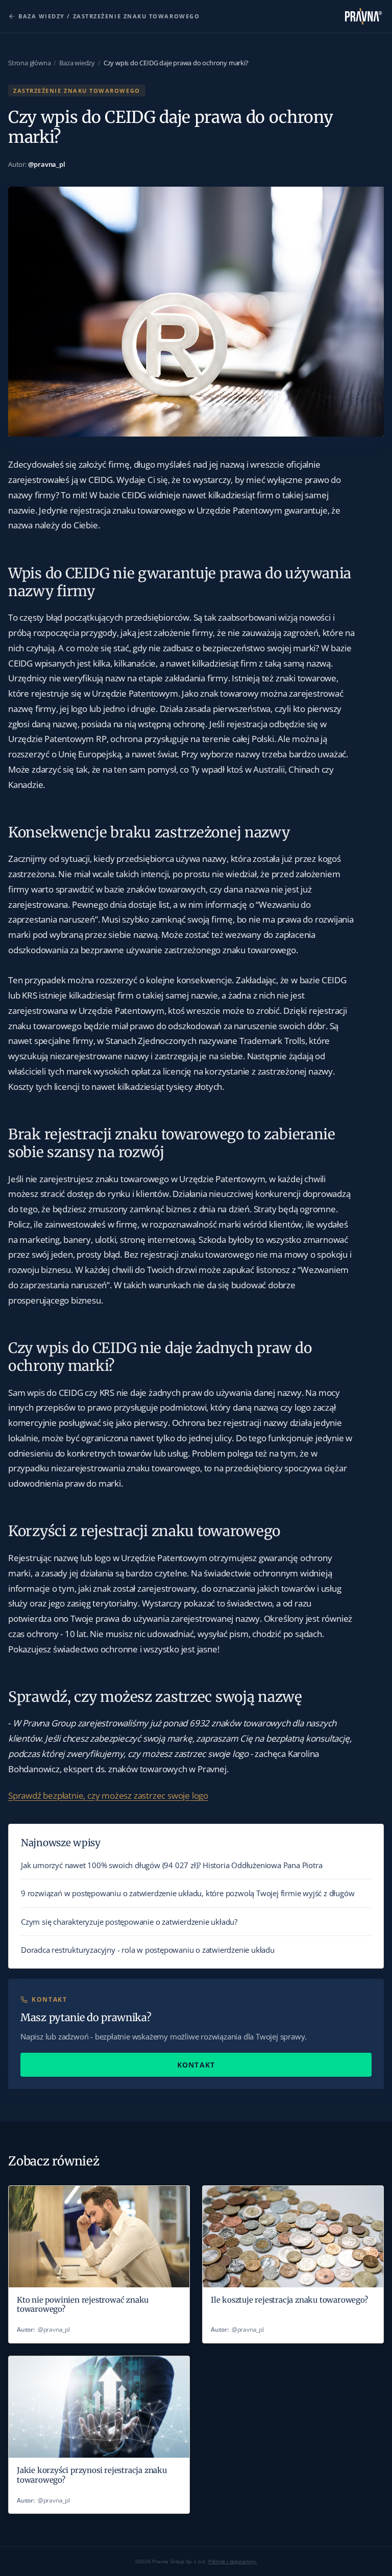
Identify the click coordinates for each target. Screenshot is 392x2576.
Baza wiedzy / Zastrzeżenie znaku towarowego (109, 16)
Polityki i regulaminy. (233, 2561)
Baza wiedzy (77, 63)
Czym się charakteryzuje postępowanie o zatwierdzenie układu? (129, 1922)
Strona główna (29, 63)
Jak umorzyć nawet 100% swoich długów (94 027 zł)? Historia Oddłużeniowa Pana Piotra (171, 1865)
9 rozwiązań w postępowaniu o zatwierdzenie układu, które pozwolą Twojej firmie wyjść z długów (188, 1893)
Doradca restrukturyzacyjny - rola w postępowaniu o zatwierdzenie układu (148, 1950)
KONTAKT (196, 2065)
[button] (108, 1795)
